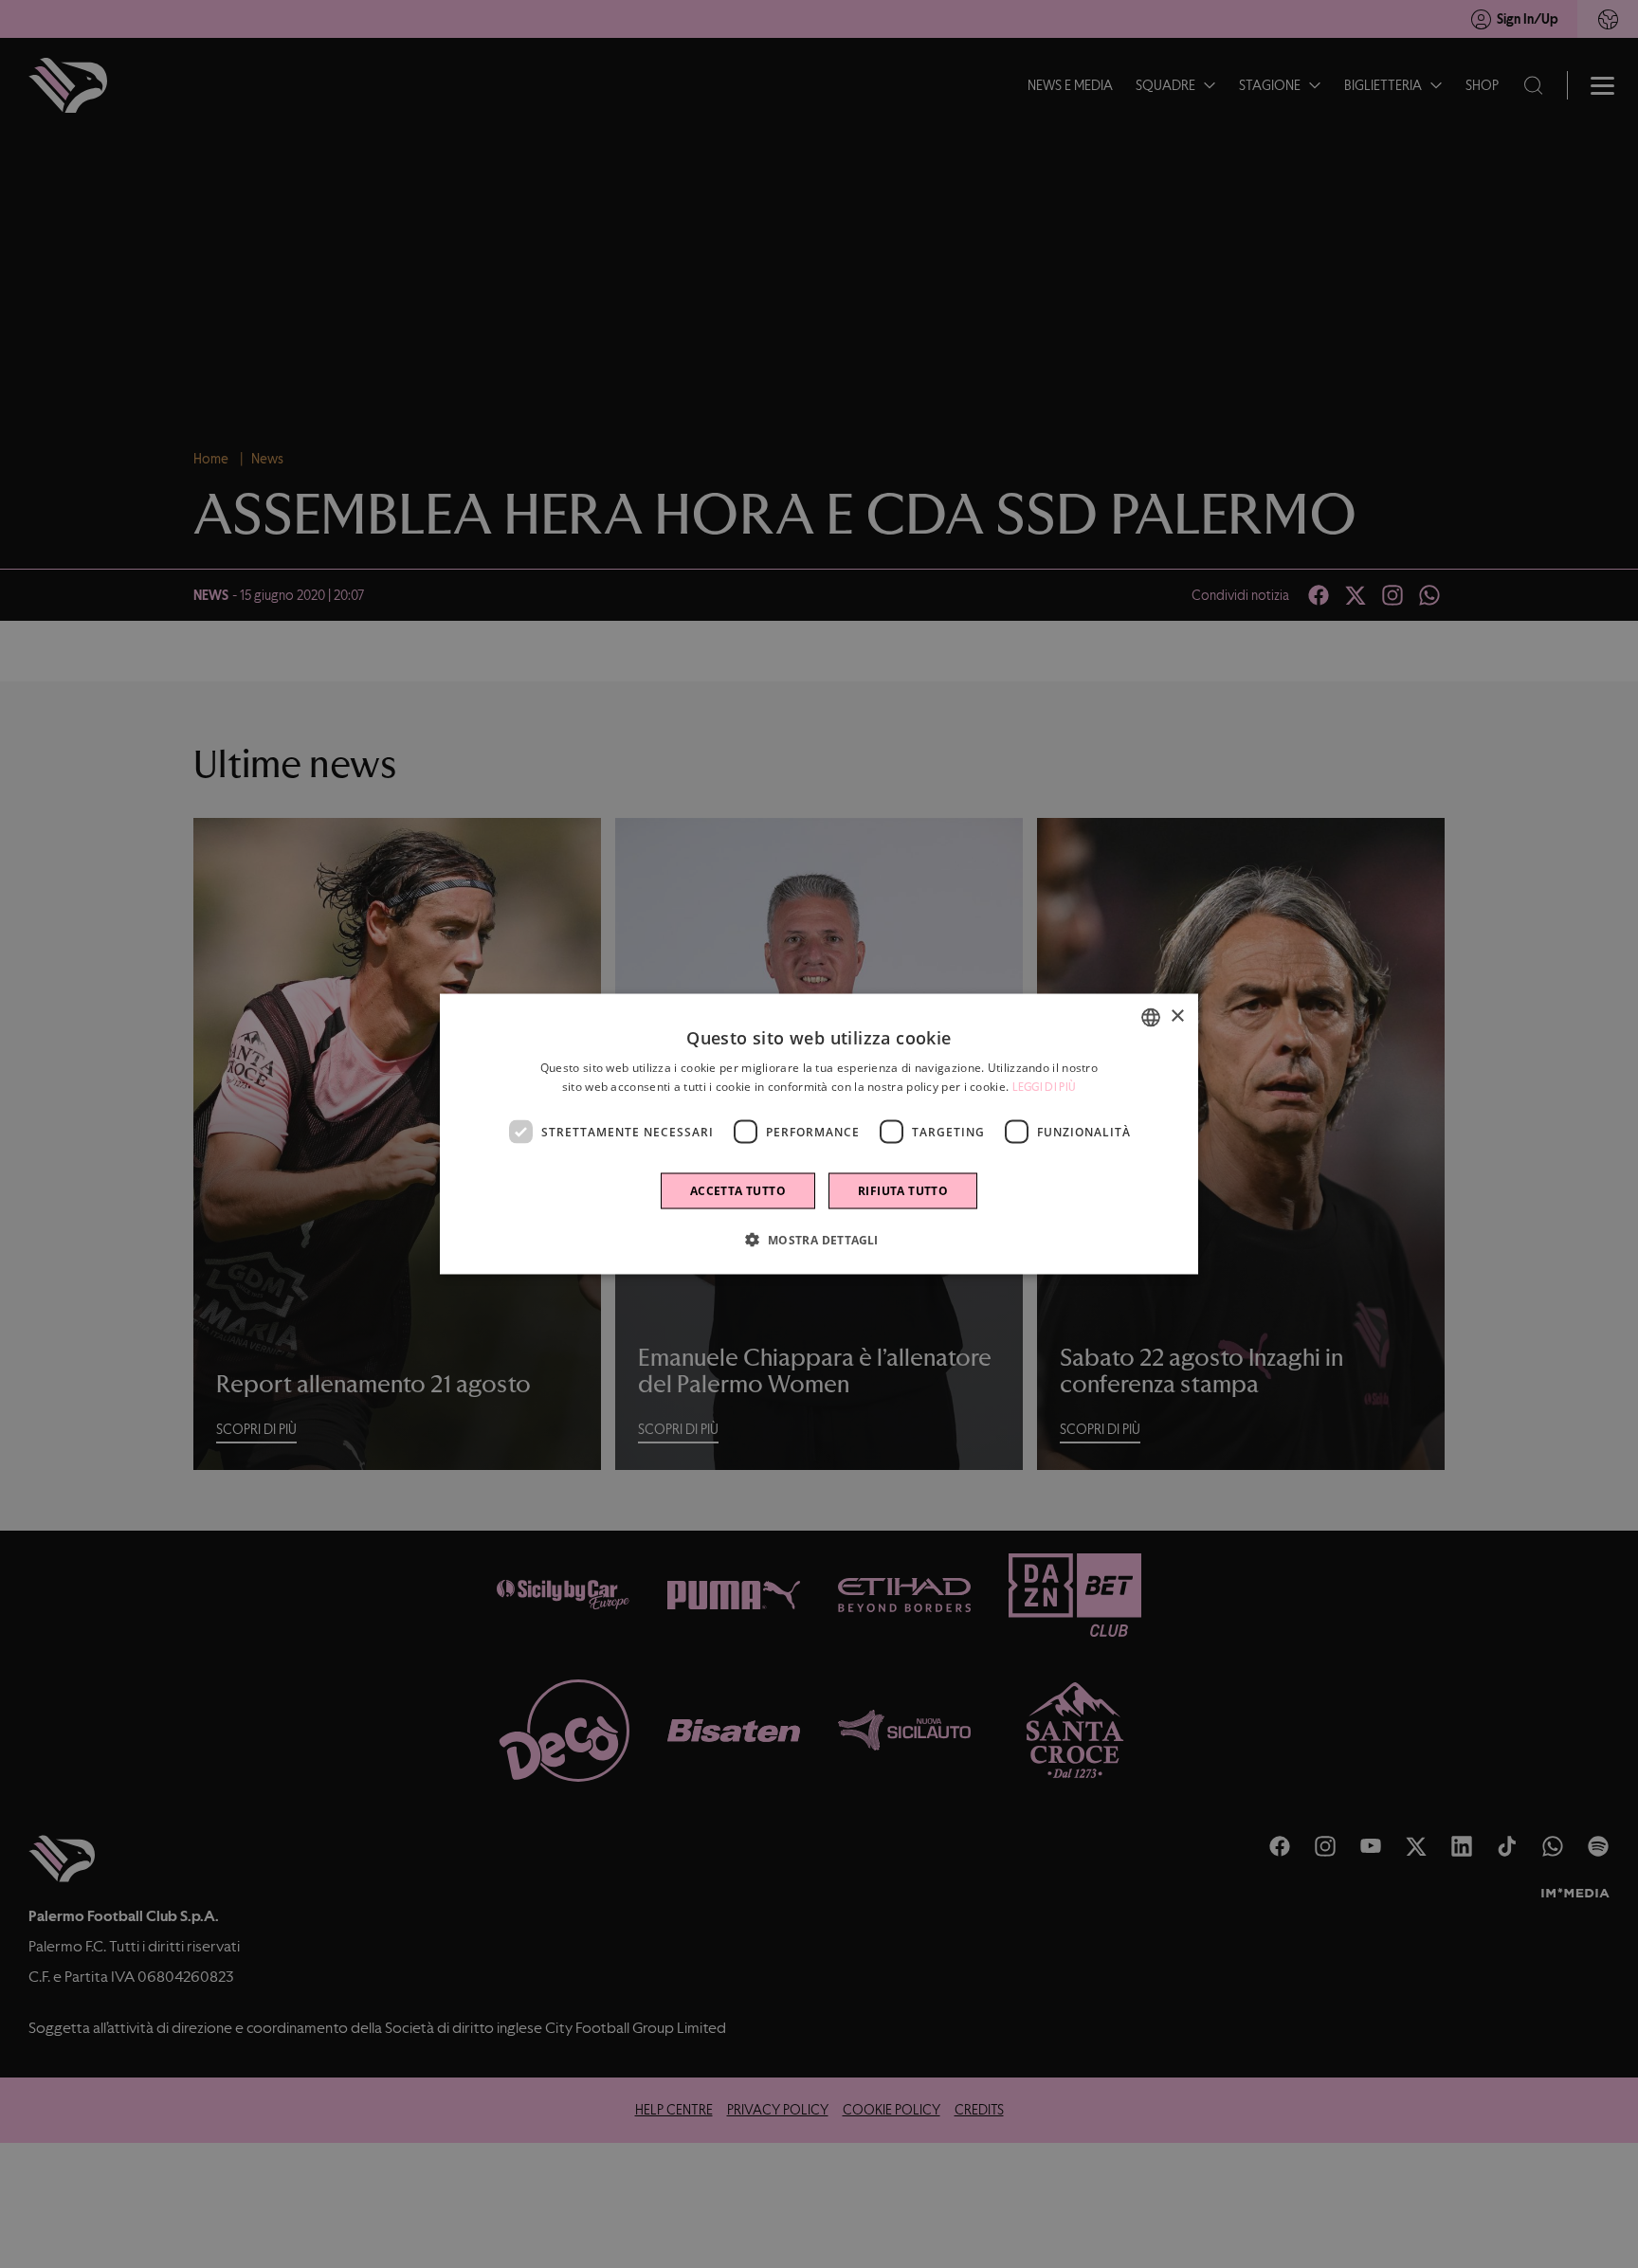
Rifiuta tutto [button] (903, 1191)
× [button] (1177, 1016)
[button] (819, 1240)
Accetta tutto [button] (738, 1191)
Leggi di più (1045, 1086)
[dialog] (819, 1134)
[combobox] (1151, 1017)
